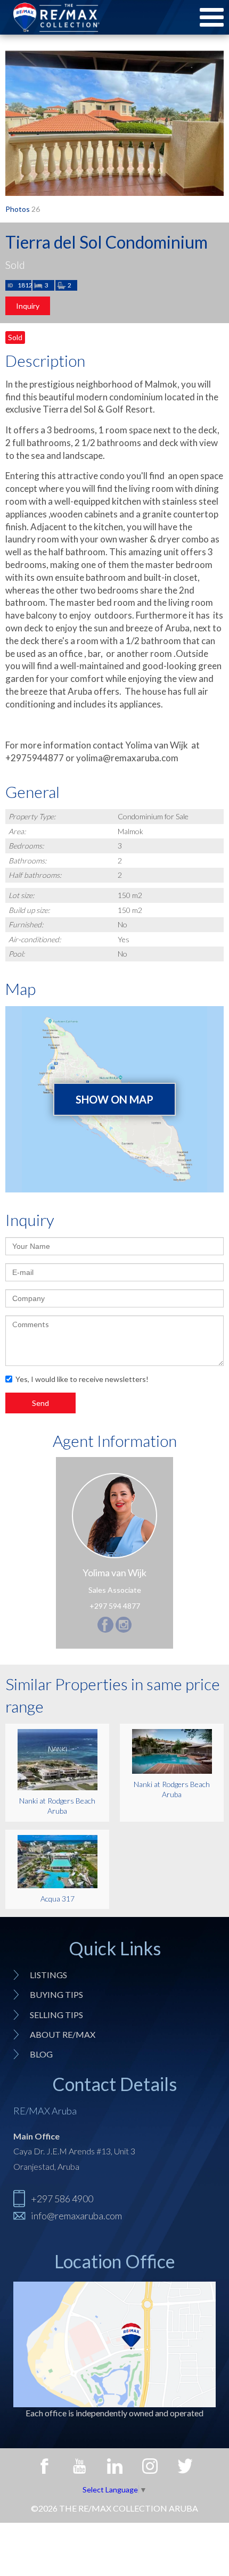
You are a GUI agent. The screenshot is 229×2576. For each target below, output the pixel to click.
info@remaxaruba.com (76, 2216)
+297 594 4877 (115, 1606)
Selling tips (56, 2015)
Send (40, 1403)
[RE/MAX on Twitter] (185, 2466)
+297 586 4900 (62, 2199)
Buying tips (56, 1994)
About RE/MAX (63, 2034)
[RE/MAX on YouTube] (79, 2466)
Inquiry (28, 306)
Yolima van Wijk (114, 1573)
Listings (48, 1975)
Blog (41, 2054)
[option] (114, 123)
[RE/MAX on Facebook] (44, 2466)
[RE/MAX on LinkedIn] (114, 2466)
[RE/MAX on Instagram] (150, 2466)
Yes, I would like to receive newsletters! (82, 1379)
